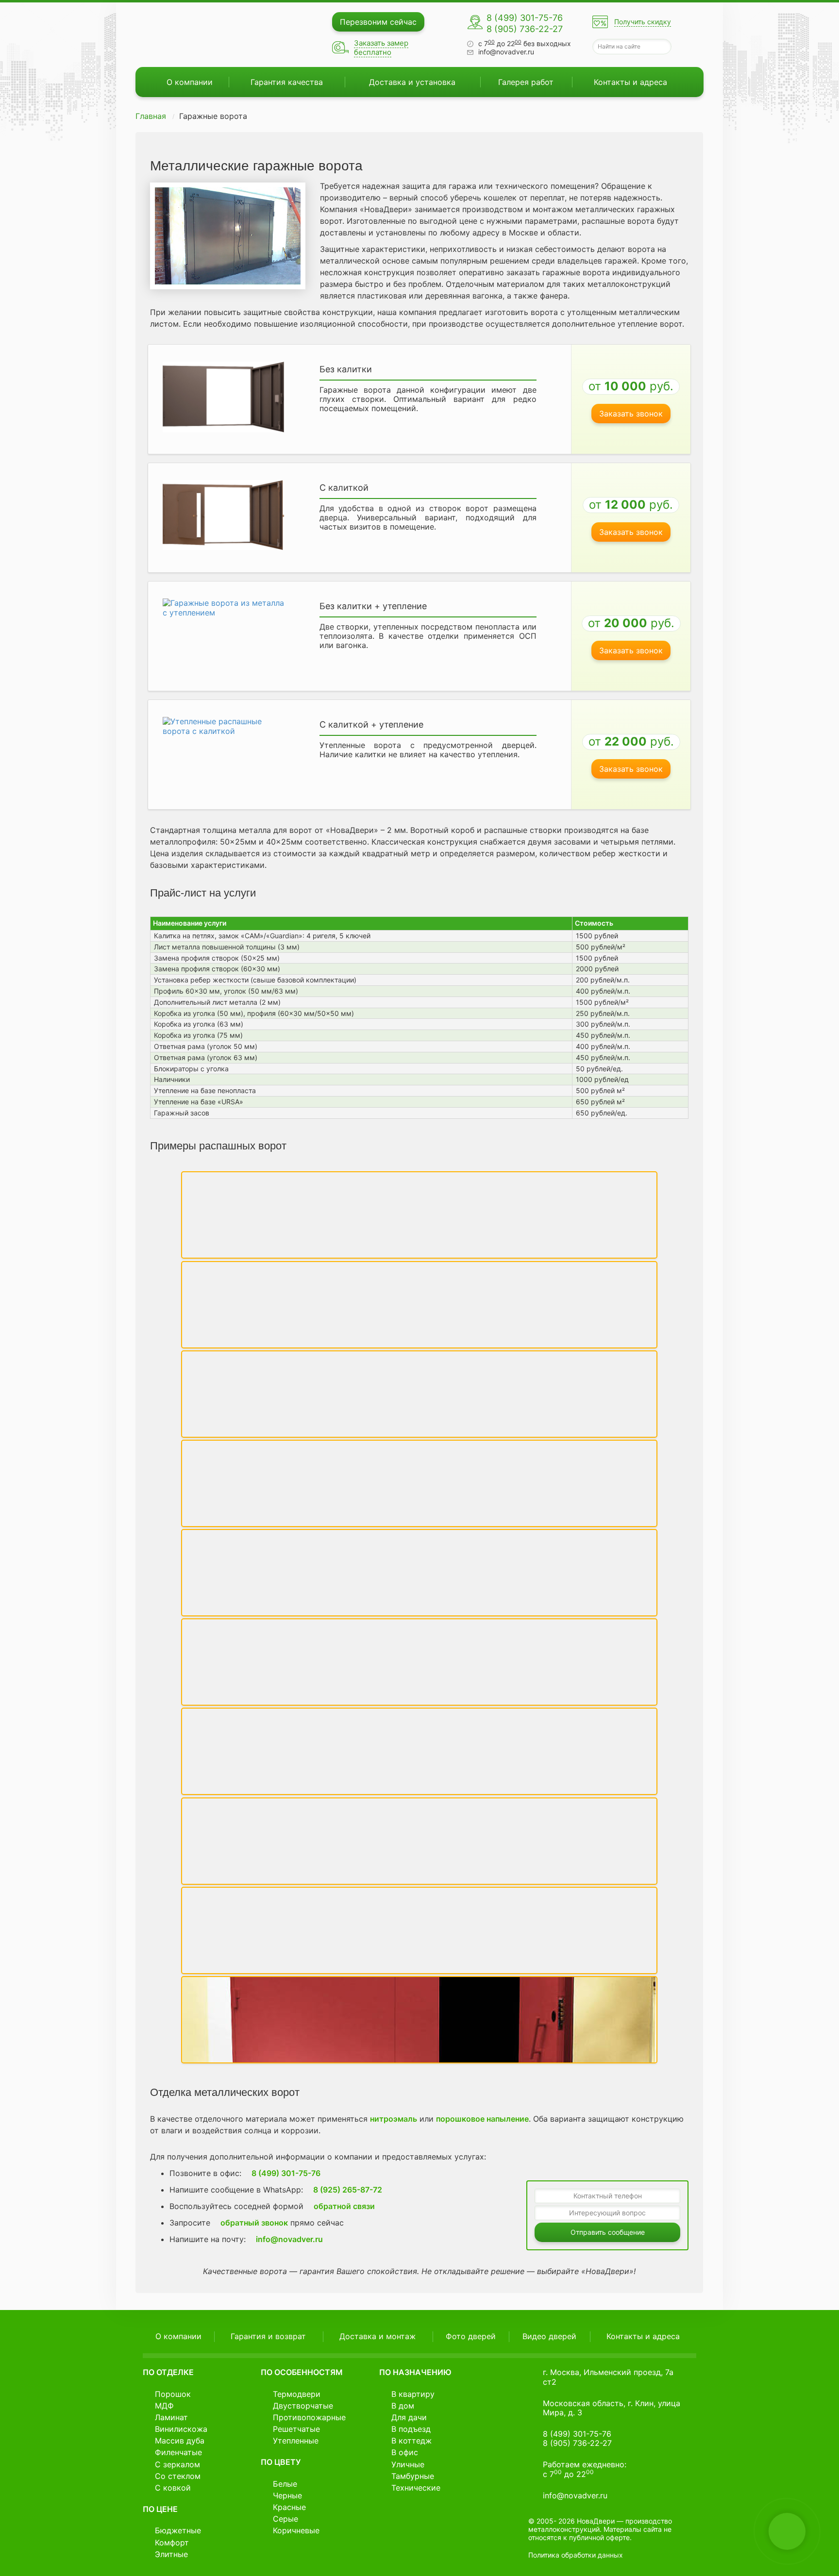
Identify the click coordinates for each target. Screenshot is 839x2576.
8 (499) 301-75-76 (525, 18)
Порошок (173, 2394)
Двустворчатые (303, 2406)
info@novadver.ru (506, 52)
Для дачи (409, 2417)
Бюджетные (178, 2530)
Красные (289, 2507)
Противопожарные (309, 2417)
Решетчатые (296, 2429)
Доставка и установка (412, 82)
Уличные (408, 2464)
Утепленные (296, 2441)
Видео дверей (549, 2336)
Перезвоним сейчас (378, 22)
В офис (405, 2452)
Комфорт (172, 2543)
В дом (403, 2406)
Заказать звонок (631, 414)
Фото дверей (471, 2336)
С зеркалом (177, 2464)
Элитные (171, 2554)
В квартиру (413, 2394)
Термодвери (297, 2394)
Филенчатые (178, 2452)
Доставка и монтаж (378, 2336)
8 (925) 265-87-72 (347, 2190)
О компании (190, 82)
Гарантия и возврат (268, 2336)
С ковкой (173, 2488)
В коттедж (411, 2441)
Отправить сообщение (608, 2232)
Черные (287, 2495)
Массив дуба (180, 2441)
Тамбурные (413, 2476)
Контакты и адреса (630, 82)
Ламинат (171, 2417)
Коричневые (296, 2530)
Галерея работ (526, 82)
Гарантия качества (287, 82)
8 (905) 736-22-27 (525, 29)
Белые (285, 2484)
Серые (285, 2519)
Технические (416, 2488)
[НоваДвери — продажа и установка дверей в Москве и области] (201, 35)
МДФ (164, 2406)
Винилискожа (181, 2429)
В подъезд (411, 2429)
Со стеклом (178, 2476)
